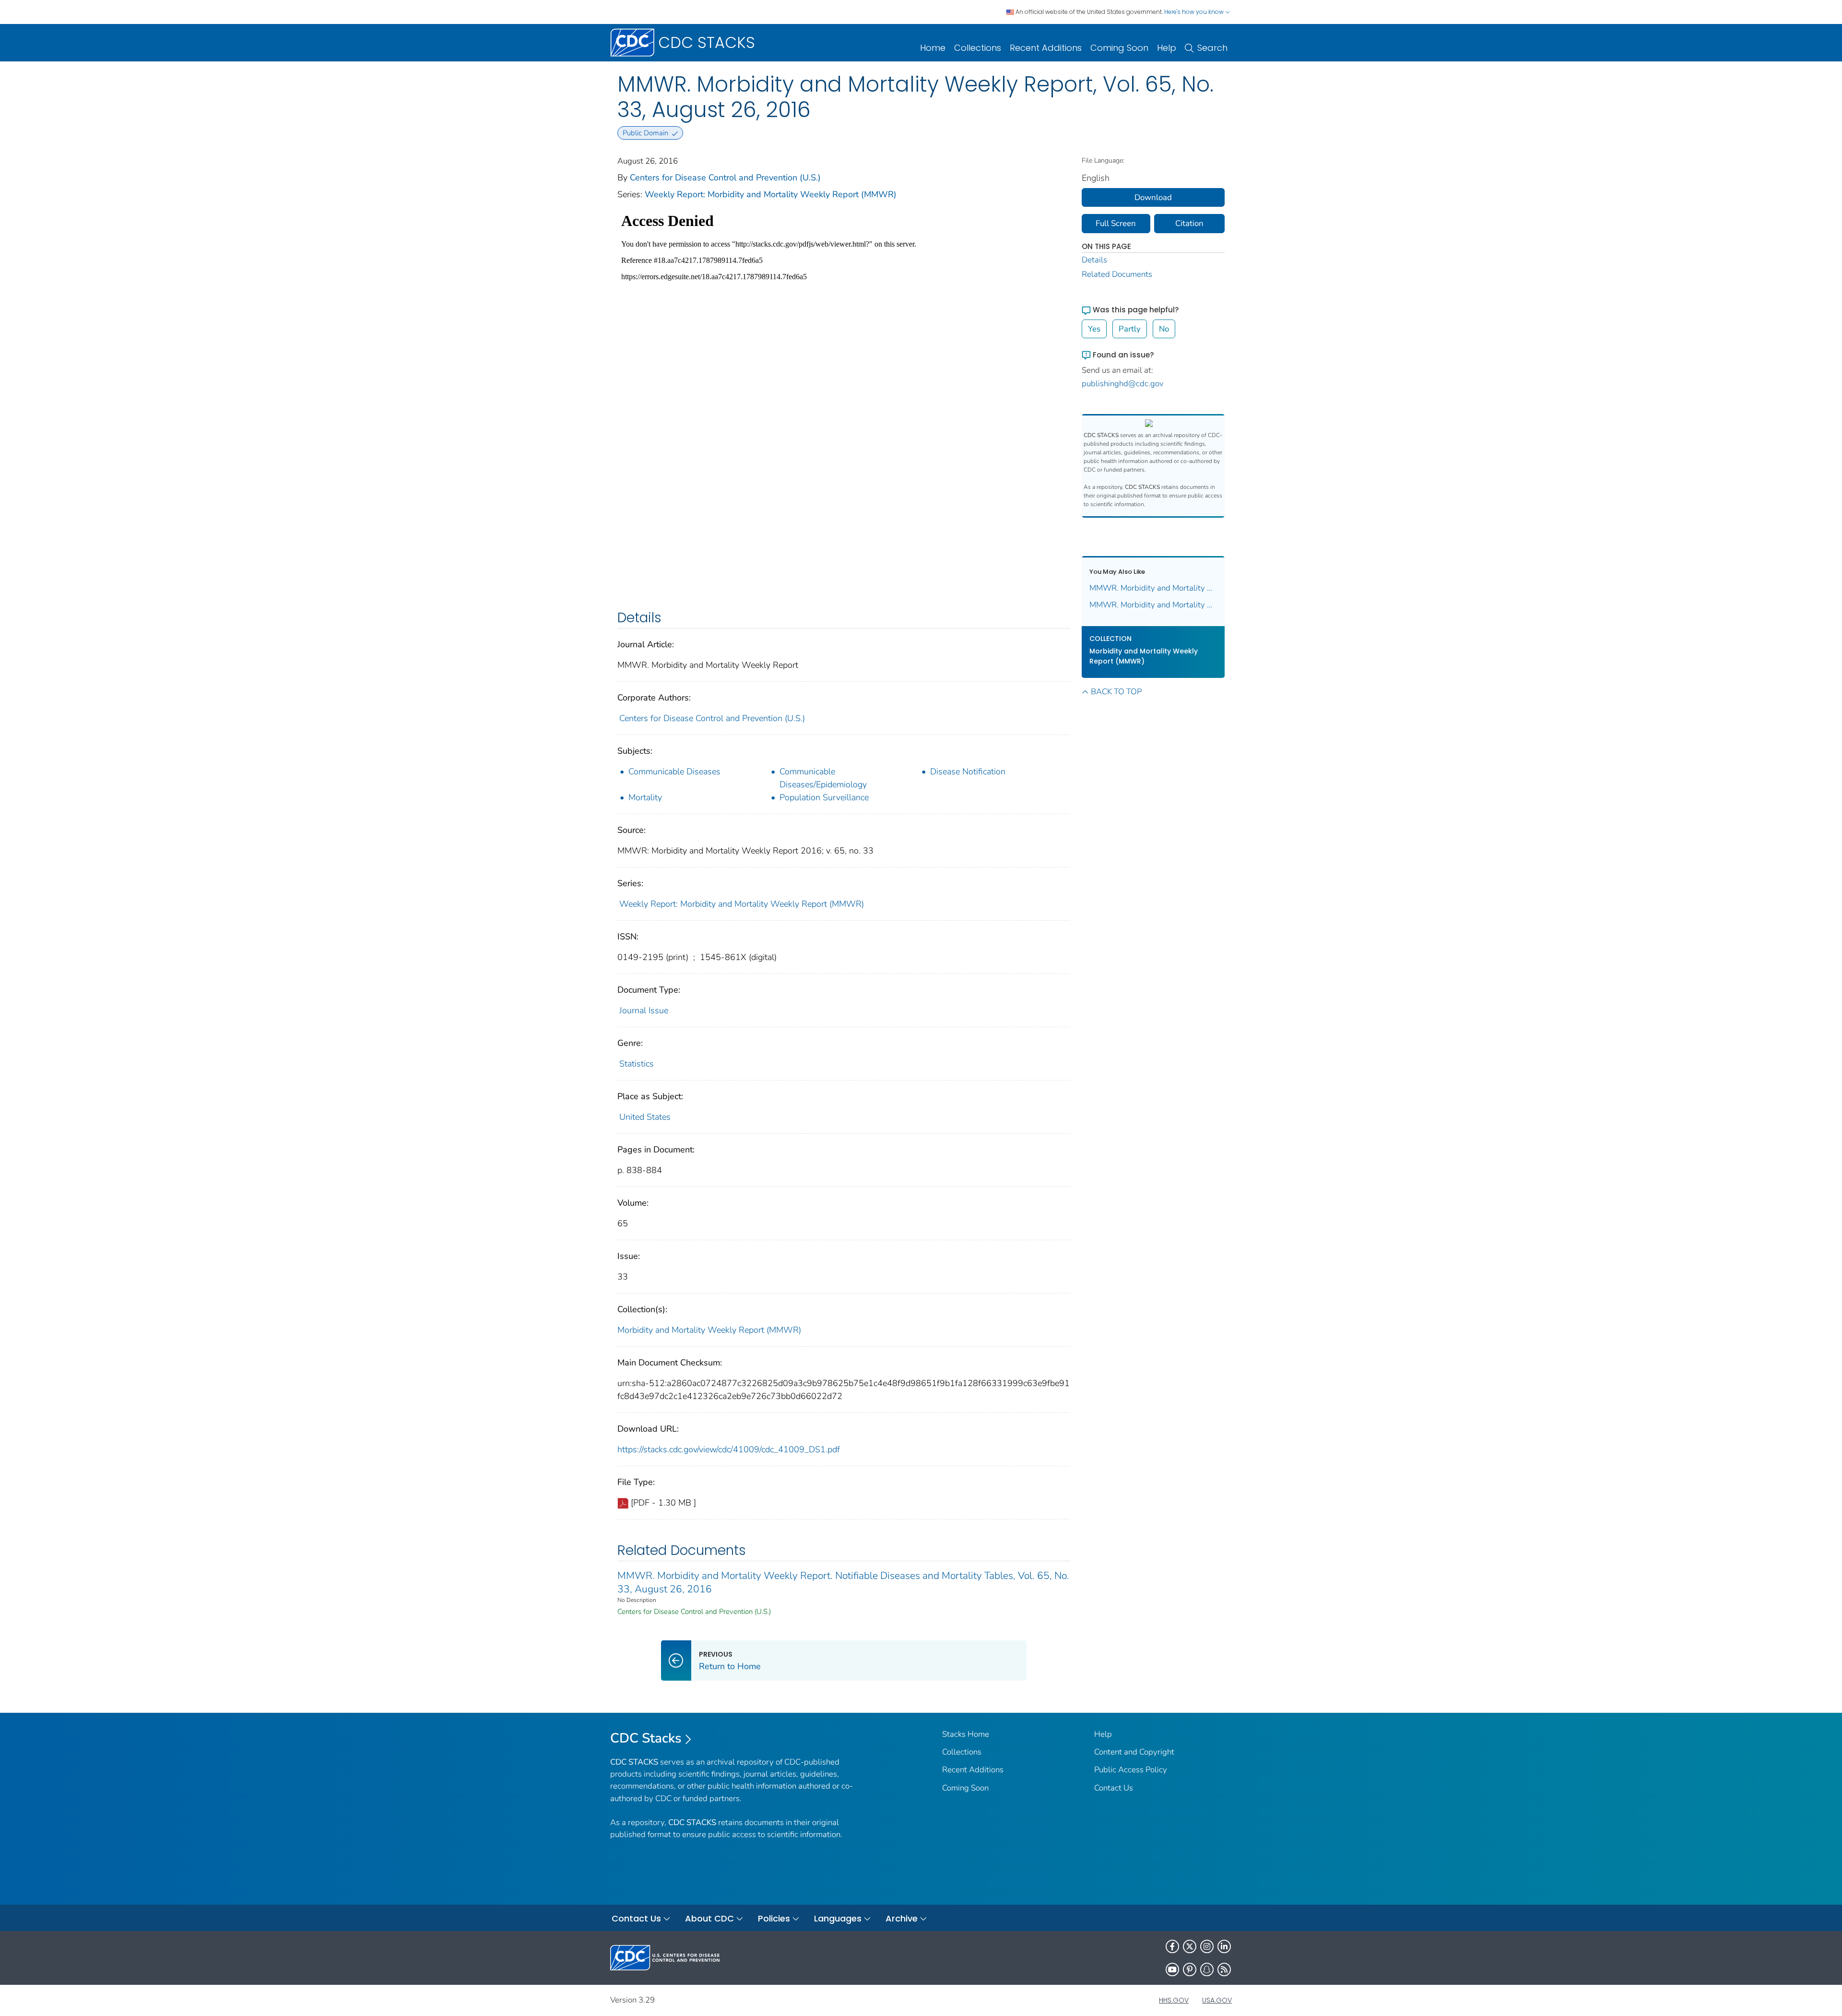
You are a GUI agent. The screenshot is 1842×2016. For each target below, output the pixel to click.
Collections (978, 48)
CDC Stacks (646, 1738)
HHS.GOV (1174, 2000)
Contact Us (1114, 1788)
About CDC (709, 1918)
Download (1153, 197)
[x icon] (1190, 1946)
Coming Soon (1119, 48)
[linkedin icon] (1224, 1946)
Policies (774, 1918)
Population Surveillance (824, 797)
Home (933, 48)
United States (645, 1117)
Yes (1094, 329)
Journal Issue (644, 1010)
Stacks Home (966, 1734)
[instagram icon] (1207, 1946)
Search (1212, 48)
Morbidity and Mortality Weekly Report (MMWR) (709, 1330)
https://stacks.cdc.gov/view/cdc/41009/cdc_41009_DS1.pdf (729, 1449)
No (1164, 329)
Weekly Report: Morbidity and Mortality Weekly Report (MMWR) (771, 194)
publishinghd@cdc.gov (1123, 384)
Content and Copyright (1134, 1752)
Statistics (637, 1064)
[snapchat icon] (1207, 1969)
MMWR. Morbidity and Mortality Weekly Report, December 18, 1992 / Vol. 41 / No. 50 (1153, 605)
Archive (902, 1918)
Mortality (645, 797)
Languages (838, 1918)
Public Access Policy (1131, 1770)
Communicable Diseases (674, 771)
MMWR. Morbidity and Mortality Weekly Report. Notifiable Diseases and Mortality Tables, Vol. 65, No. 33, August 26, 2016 (843, 1582)
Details (1094, 260)
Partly (1130, 329)
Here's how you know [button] (1195, 12)
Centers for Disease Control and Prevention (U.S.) (725, 178)
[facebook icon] (1172, 1946)
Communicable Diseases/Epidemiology (823, 778)
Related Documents (1117, 274)
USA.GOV (1217, 2000)
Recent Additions (1046, 48)
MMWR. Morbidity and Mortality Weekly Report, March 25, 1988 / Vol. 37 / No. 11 (1153, 588)
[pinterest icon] (1190, 1969)
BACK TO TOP (1116, 692)
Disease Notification (968, 771)
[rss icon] (1224, 1969)
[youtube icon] (1172, 1969)
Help (1167, 48)
